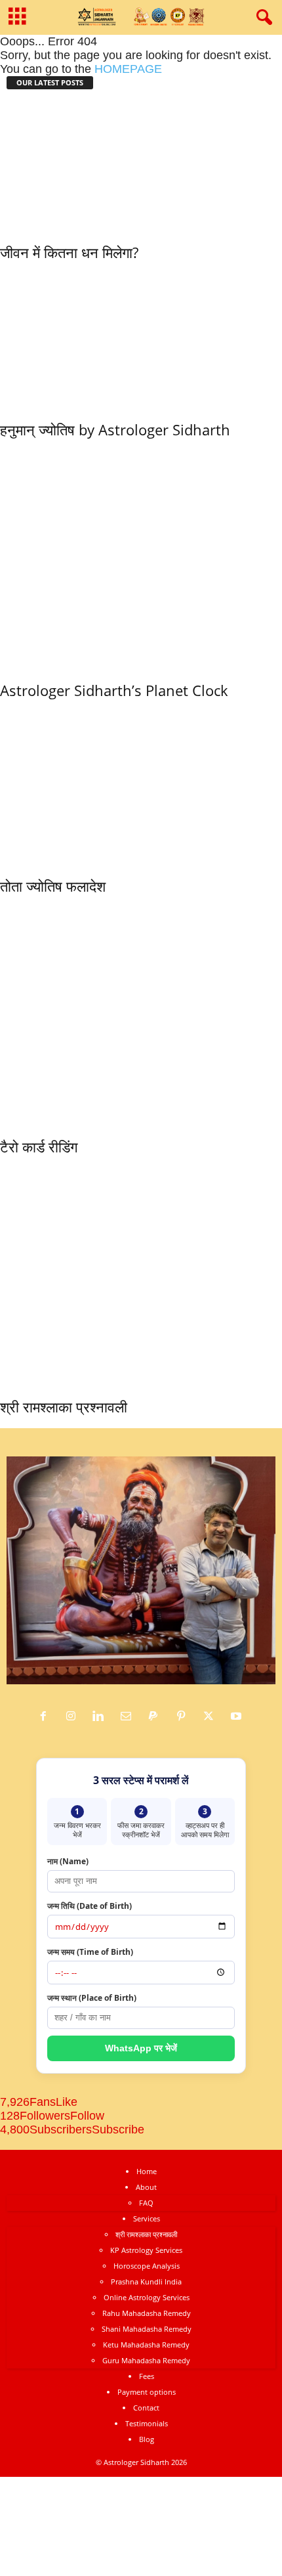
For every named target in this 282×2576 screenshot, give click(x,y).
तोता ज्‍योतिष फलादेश (53, 886)
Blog (147, 2439)
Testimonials (147, 2423)
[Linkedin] (102, 1716)
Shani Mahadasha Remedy (147, 2329)
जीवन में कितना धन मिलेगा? (69, 252)
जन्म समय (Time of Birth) (90, 1952)
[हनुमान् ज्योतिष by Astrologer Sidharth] (115, 338)
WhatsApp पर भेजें (141, 2048)
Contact (146, 2408)
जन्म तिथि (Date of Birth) (90, 1906)
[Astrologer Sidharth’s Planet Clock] (141, 557)
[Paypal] (157, 1716)
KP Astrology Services (146, 2250)
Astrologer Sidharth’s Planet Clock (114, 690)
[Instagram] (74, 1716)
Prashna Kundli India (146, 2281)
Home (147, 2171)
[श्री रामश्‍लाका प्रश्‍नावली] (141, 1274)
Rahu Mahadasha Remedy (147, 2313)
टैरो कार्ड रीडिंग (39, 1146)
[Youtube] (238, 1716)
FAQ (146, 2203)
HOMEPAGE (128, 69)
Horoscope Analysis (147, 2266)
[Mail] (129, 1716)
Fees (147, 2376)
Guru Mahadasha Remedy (146, 2360)
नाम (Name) (68, 1861)
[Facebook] (47, 1716)
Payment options (147, 2392)
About (146, 2187)
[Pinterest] (184, 1716)
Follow (87, 2116)
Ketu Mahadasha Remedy (146, 2345)
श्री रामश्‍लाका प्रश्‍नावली (64, 1407)
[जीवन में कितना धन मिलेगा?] (80, 164)
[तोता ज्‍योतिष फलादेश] (131, 785)
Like (67, 2102)
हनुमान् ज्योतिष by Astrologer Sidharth (115, 429)
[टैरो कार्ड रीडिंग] (141, 1013)
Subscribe (118, 2129)
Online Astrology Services (147, 2297)
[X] (212, 1716)
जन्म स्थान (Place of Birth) (92, 1998)
